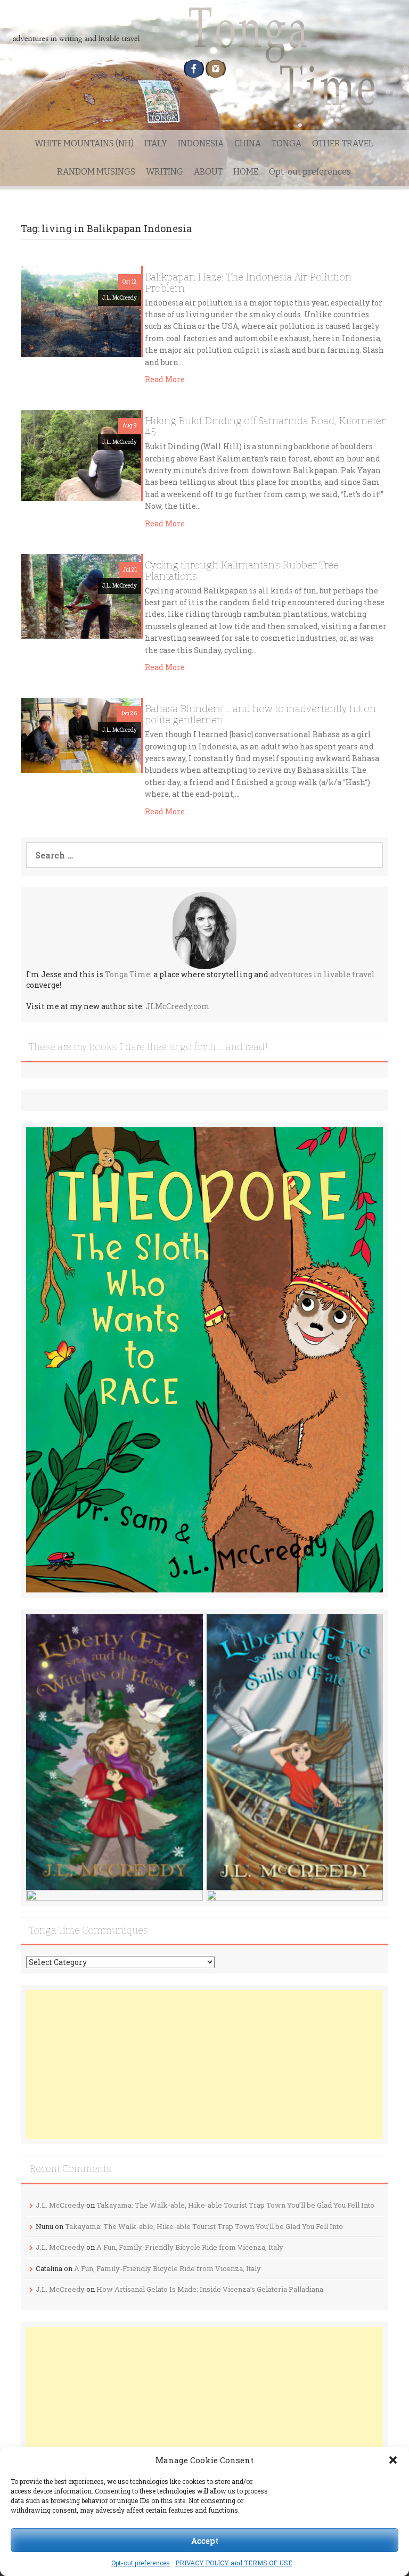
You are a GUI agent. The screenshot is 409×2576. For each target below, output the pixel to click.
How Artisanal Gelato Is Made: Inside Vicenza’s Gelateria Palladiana (210, 2289)
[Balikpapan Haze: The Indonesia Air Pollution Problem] (81, 311)
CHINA (248, 143)
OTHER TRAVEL (343, 143)
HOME (246, 172)
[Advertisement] (204, 2065)
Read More (165, 379)
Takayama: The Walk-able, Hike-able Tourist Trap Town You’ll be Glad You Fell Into (235, 2205)
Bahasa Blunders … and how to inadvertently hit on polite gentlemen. (260, 714)
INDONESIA (201, 143)
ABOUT (208, 172)
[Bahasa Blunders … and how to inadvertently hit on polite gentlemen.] (81, 735)
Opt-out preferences (141, 2563)
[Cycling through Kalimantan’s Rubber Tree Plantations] (81, 595)
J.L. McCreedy (120, 298)
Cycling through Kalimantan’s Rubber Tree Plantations (242, 571)
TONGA (287, 143)
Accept (205, 2540)
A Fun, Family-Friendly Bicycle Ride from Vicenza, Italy (190, 2247)
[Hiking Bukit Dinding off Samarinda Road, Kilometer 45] (81, 455)
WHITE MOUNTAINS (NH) (84, 143)
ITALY (156, 143)
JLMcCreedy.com (178, 1006)
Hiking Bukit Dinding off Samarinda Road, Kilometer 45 (265, 426)
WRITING (165, 172)
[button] (393, 2460)
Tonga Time (128, 974)
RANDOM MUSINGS (96, 172)
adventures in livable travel (322, 974)
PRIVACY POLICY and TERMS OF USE (234, 2563)
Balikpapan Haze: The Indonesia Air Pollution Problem (248, 283)
